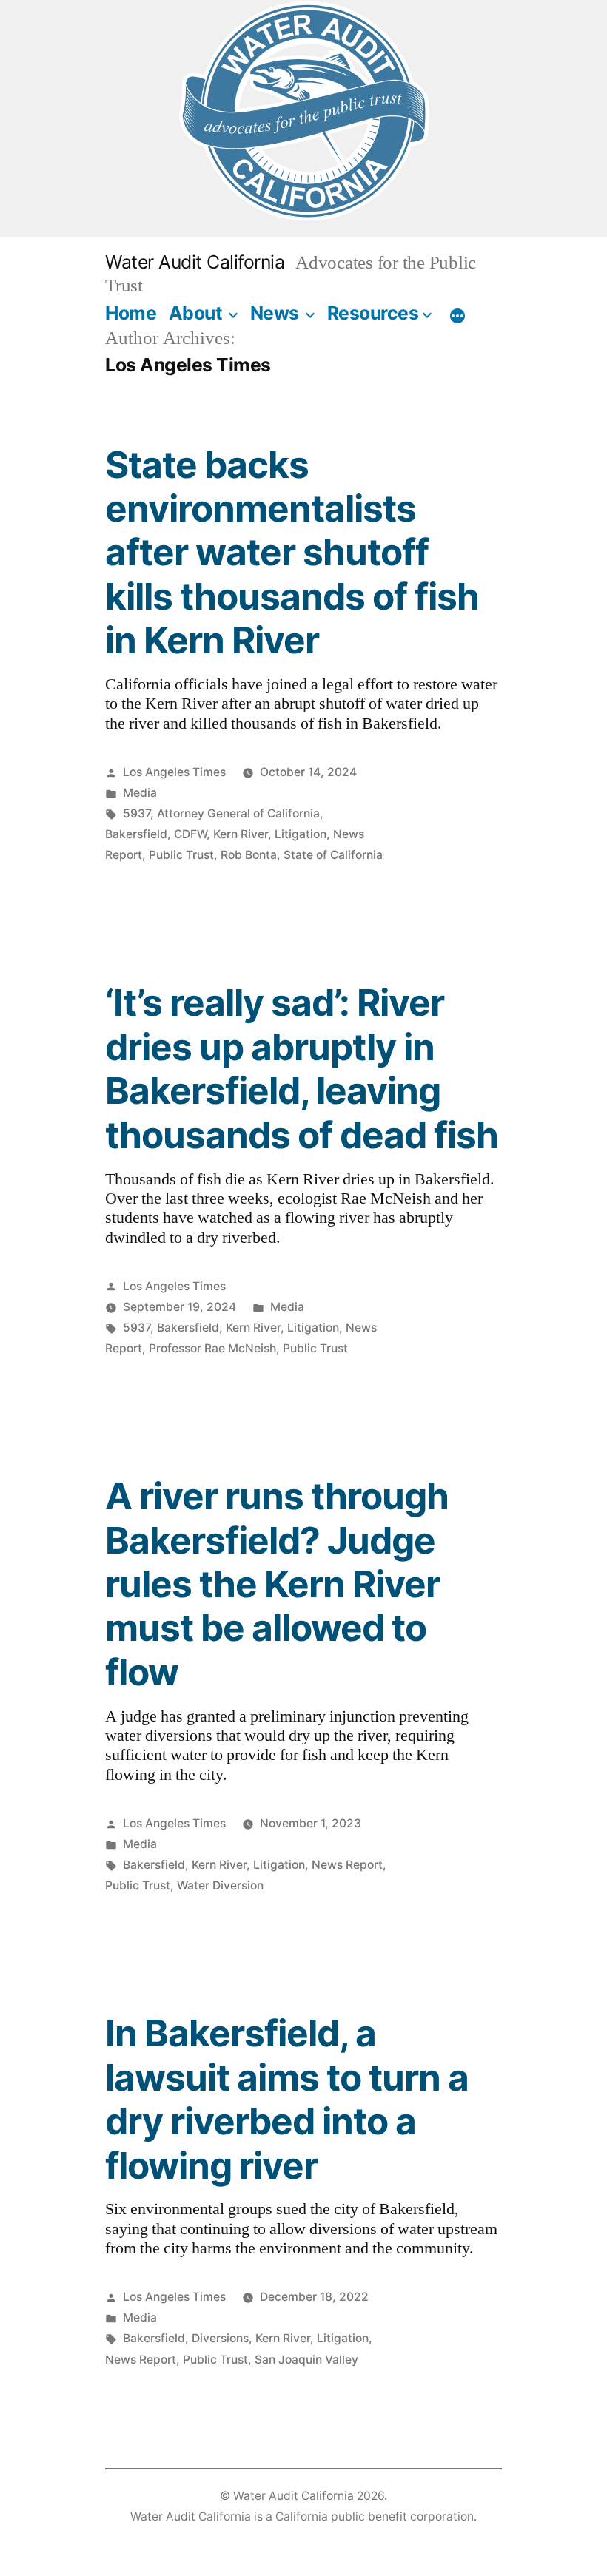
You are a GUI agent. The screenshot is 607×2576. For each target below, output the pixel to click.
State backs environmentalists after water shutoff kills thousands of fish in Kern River (292, 553)
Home (131, 313)
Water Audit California (195, 262)
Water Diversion (220, 1885)
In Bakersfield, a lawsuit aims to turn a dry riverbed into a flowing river (287, 2099)
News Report (347, 1865)
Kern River (241, 834)
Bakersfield (136, 834)
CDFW (190, 834)
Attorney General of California (238, 813)
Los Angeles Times (174, 772)
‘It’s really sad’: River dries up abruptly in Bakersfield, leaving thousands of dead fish (302, 1068)
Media (140, 793)
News (275, 313)
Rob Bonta (249, 855)
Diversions (220, 2338)
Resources (373, 313)
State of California (333, 855)
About (196, 313)
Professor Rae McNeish (212, 1348)
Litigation (301, 834)
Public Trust (181, 855)
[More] (457, 316)
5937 (137, 813)
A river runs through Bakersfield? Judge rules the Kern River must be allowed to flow (277, 1584)
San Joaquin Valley (306, 2360)
